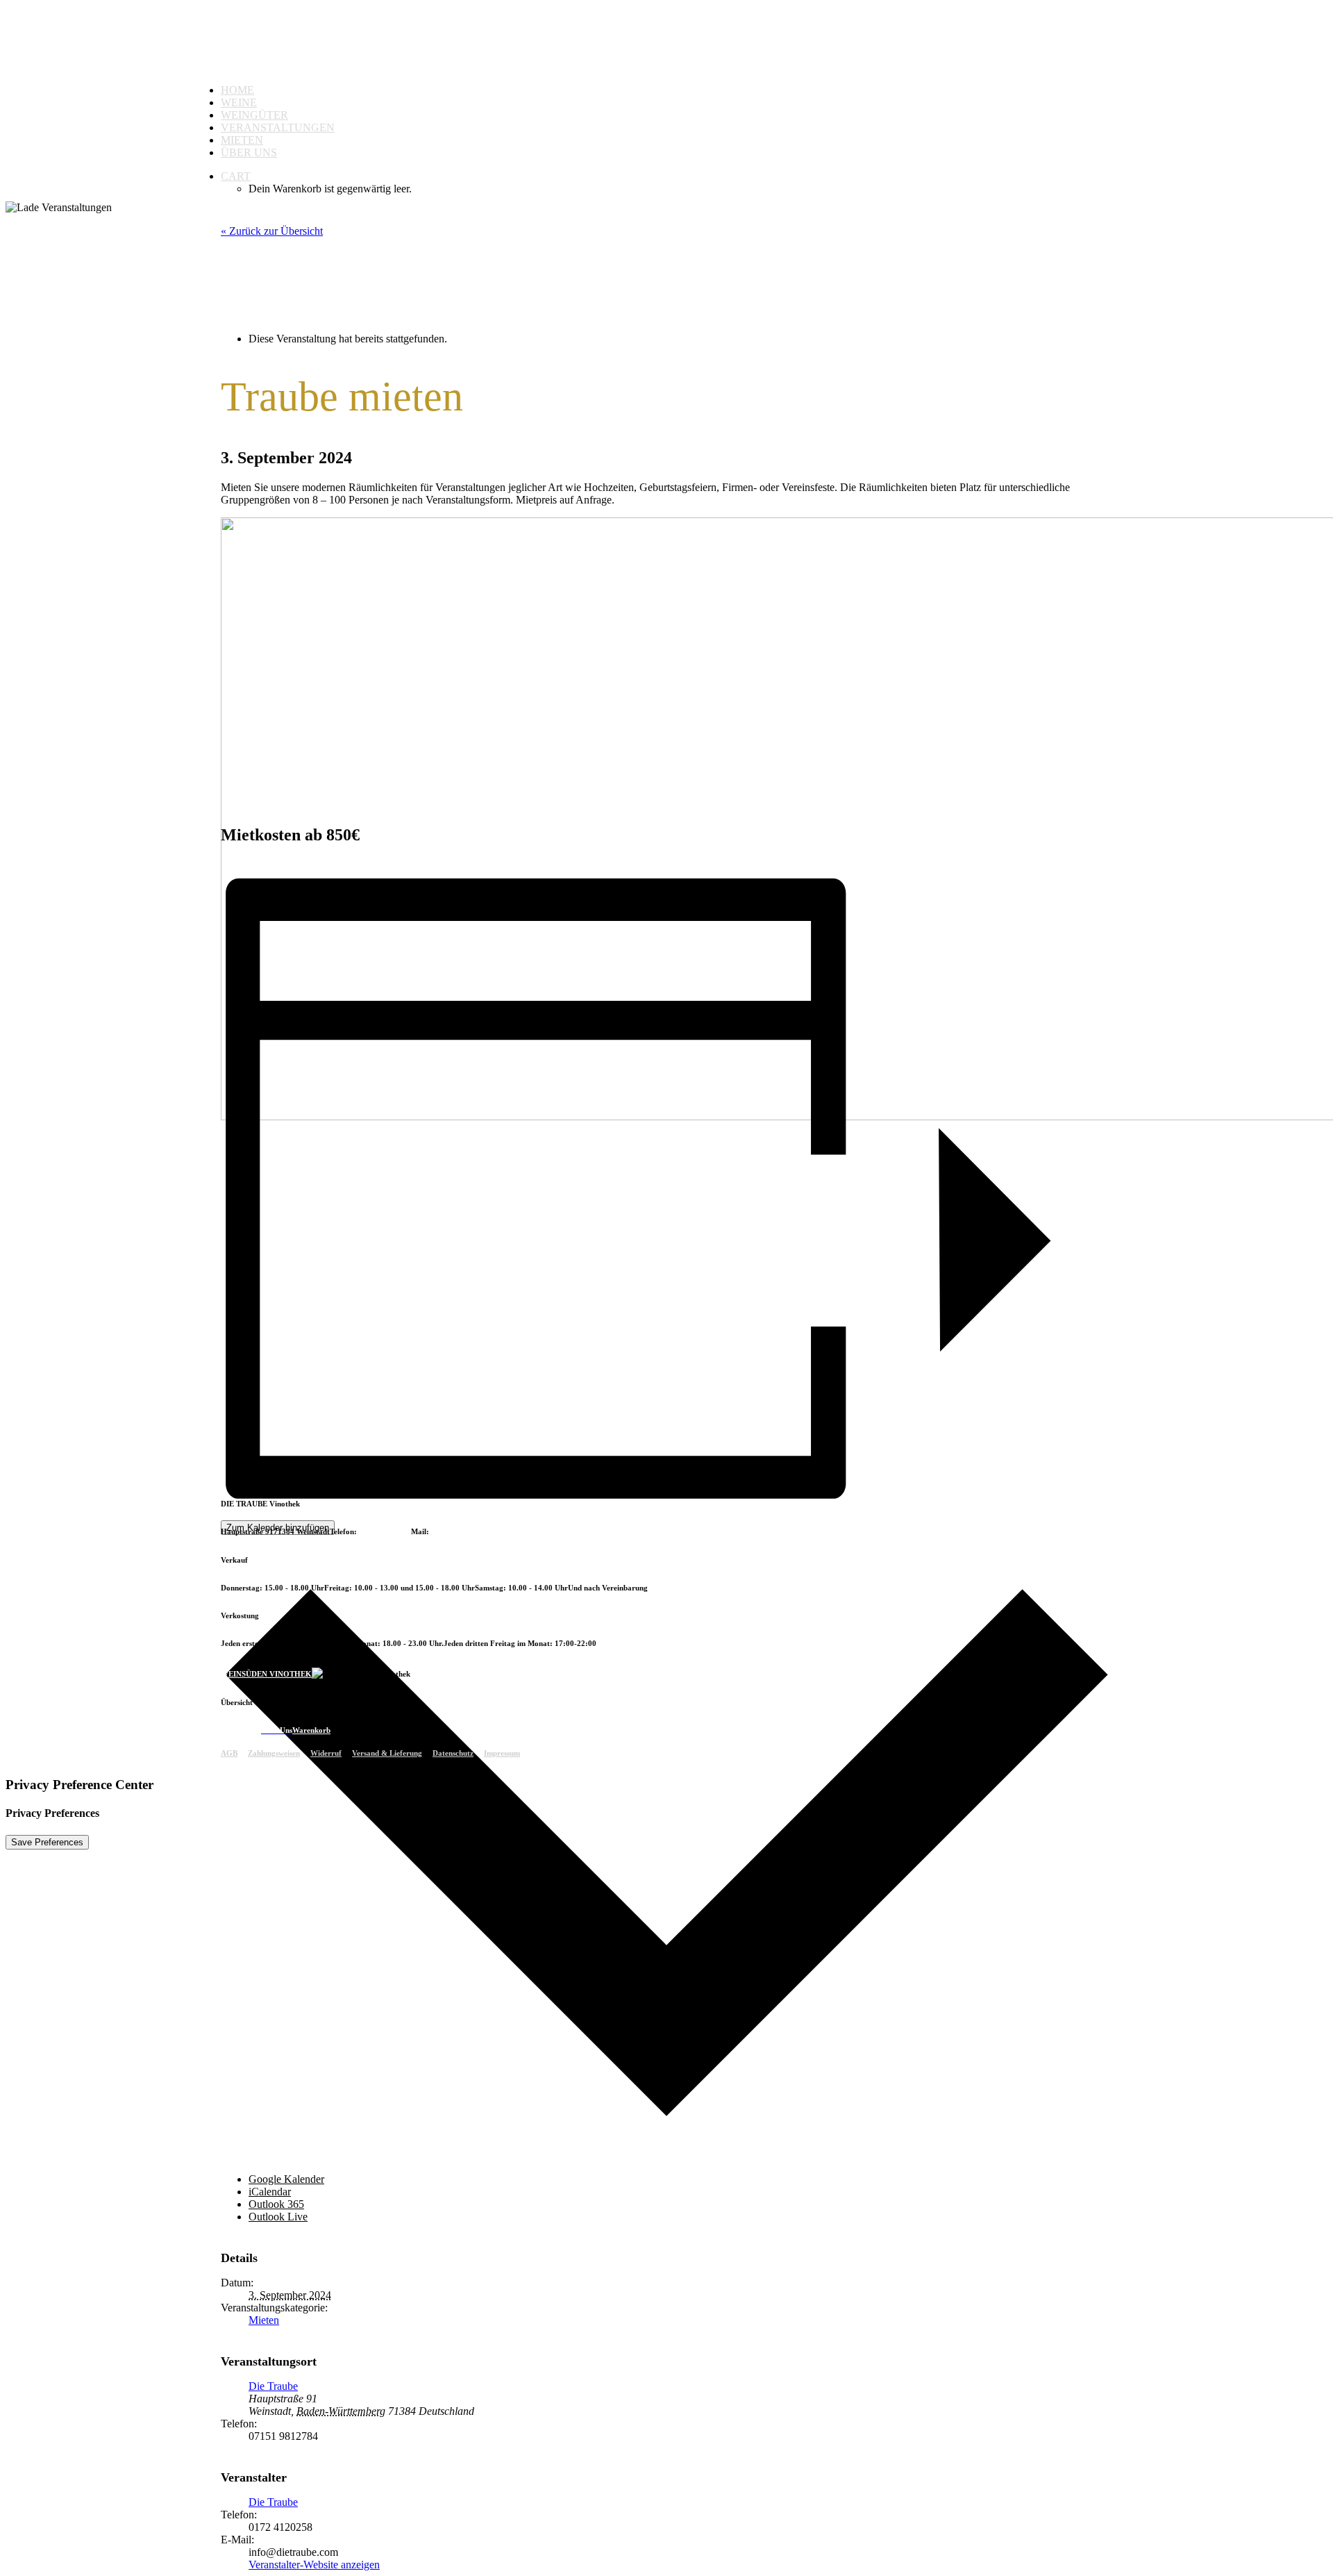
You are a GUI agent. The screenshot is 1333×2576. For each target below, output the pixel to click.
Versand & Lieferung (387, 1753)
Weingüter (254, 115)
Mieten (242, 140)
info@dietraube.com (465, 1531)
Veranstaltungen (278, 127)
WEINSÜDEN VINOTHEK (266, 1674)
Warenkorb (311, 1730)
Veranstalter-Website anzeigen (314, 2565)
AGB (229, 1753)
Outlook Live (278, 2217)
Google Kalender (286, 2179)
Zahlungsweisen (274, 1753)
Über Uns (249, 152)
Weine (239, 102)
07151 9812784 (385, 1531)
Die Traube (273, 2386)
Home (237, 90)
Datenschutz (453, 1753)
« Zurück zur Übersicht (272, 231)
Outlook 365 (276, 2204)
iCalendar (270, 2192)
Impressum (502, 1753)
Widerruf (326, 1753)
